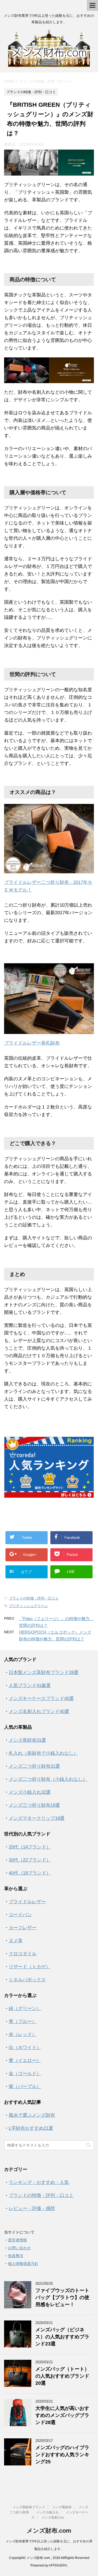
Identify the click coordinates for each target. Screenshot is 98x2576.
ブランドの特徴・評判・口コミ (34, 1598)
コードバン (20, 1915)
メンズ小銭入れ (47, 2512)
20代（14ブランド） (30, 1847)
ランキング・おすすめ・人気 (39, 2182)
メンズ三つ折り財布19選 (34, 1805)
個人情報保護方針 (23, 2264)
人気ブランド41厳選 (30, 1685)
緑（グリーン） (25, 2008)
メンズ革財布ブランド (29, 2507)
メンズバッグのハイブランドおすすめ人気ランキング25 (62, 2455)
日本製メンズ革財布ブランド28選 (44, 1672)
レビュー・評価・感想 (32, 2208)
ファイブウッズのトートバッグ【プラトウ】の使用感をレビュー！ (62, 2297)
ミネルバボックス (27, 1980)
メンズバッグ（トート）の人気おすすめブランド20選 (62, 2376)
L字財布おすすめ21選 (31, 2128)
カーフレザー (23, 1928)
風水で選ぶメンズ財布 (32, 2115)
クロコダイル (23, 1954)
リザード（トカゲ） (30, 1967)
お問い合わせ (19, 2248)
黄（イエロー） (25, 2061)
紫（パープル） (25, 2087)
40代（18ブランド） (30, 1873)
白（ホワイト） (25, 2047)
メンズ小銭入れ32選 (30, 1792)
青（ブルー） (23, 2021)
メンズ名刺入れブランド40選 (39, 1712)
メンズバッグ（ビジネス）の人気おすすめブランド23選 (62, 2337)
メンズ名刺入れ (53, 2517)
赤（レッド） (23, 2034)
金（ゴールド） (25, 2074)
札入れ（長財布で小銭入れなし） (43, 1753)
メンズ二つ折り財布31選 (34, 1766)
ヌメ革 (16, 1941)
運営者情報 (17, 2240)
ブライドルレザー (27, 1902)
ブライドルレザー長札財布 (32, 1043)
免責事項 (16, 2256)
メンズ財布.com (49, 2531)
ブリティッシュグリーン (28, 1606)
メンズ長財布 (62, 2507)
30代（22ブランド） (30, 1860)
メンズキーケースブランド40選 (41, 1699)
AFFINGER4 (58, 2565)
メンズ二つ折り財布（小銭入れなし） (48, 1779)
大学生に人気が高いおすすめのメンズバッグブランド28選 (62, 2415)
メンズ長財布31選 (27, 1740)
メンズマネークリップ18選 (37, 1818)
